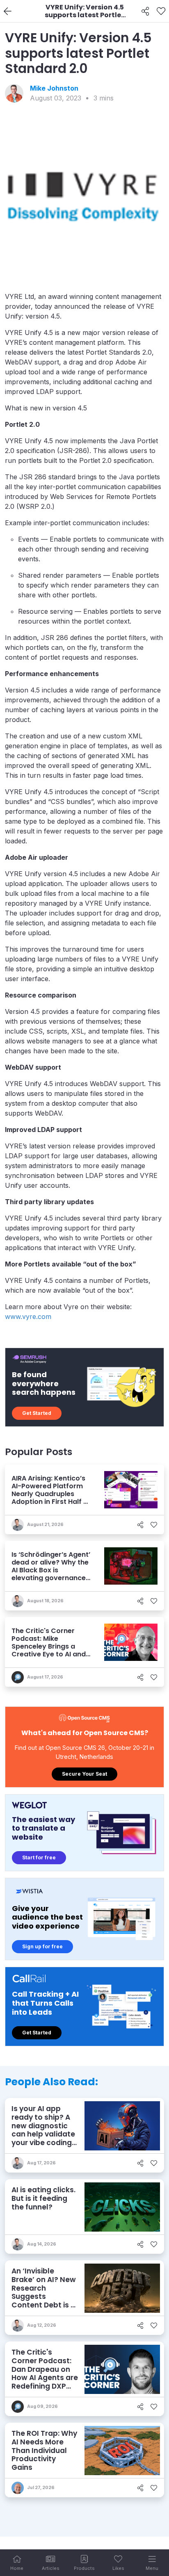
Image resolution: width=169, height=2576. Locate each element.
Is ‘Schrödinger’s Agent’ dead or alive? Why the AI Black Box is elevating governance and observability (51, 1570)
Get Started (37, 1413)
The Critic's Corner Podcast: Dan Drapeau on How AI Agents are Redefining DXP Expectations (45, 2373)
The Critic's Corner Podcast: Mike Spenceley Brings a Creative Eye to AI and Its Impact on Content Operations (49, 1650)
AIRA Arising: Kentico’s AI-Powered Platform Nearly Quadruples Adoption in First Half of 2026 (51, 1494)
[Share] (145, 11)
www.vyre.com (28, 1316)
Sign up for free (42, 1946)
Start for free (39, 1857)
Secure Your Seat (84, 1774)
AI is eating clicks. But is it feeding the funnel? (43, 2198)
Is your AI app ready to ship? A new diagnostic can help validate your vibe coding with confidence (43, 2130)
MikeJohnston (54, 88)
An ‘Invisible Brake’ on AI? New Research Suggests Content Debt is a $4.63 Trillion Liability (44, 2296)
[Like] (161, 11)
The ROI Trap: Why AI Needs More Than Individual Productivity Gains (44, 2450)
